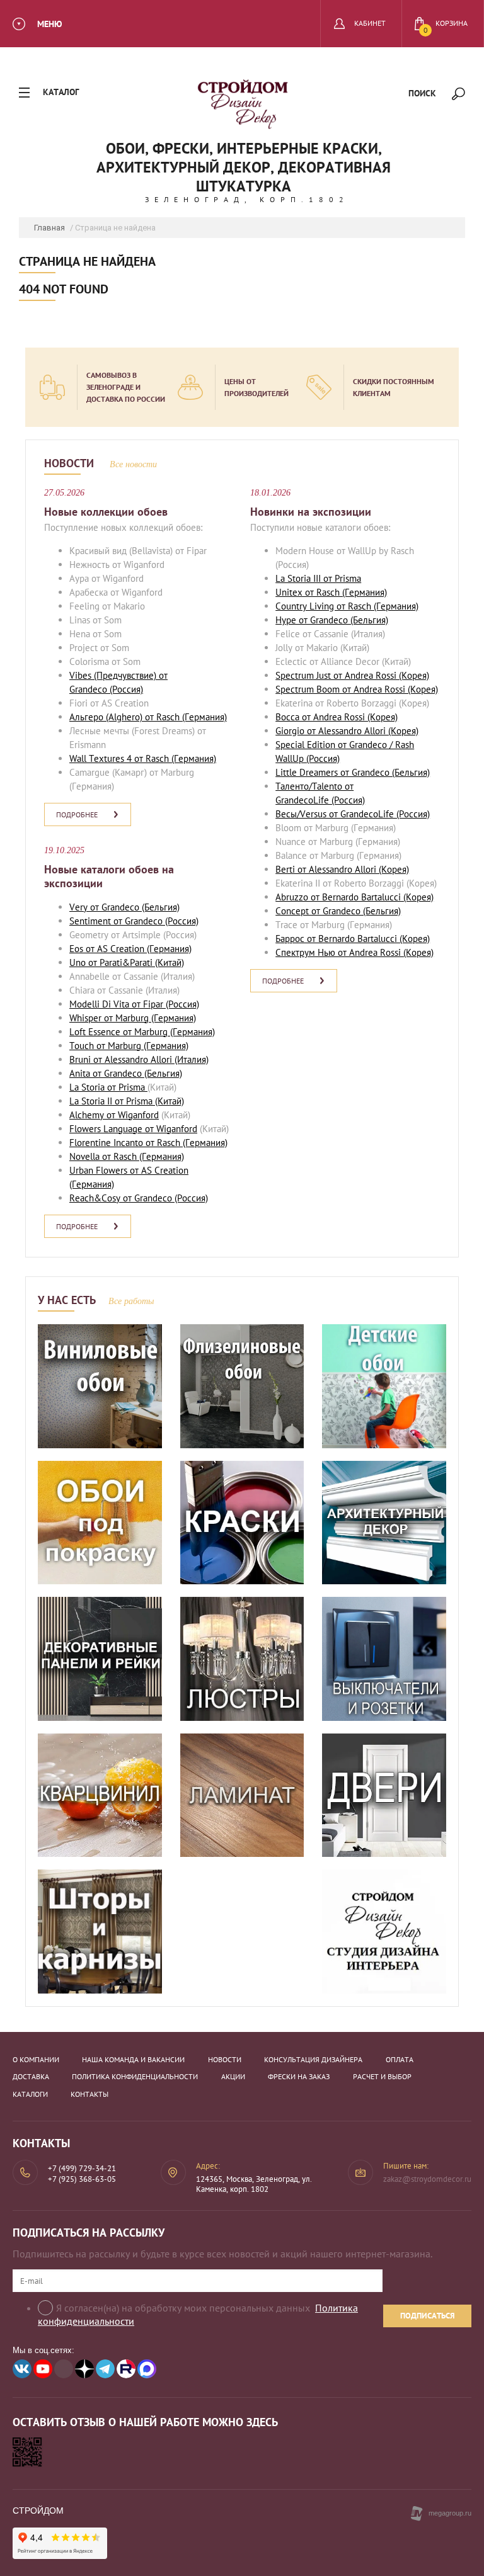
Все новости (133, 464)
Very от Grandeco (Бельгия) (124, 907)
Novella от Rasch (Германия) (127, 1156)
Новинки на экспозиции (311, 512)
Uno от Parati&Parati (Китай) (127, 962)
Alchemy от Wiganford (114, 1115)
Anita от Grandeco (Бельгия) (126, 1073)
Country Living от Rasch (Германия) (347, 606)
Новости (225, 2059)
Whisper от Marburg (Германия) (133, 1018)
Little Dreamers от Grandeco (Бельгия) (353, 772)
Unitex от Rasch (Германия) (331, 592)
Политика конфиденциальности (135, 2076)
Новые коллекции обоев (106, 512)
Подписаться (428, 2316)
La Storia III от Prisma (318, 578)
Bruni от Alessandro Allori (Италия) (139, 1059)
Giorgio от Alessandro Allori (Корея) (347, 731)
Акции (233, 2076)
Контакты (89, 2094)
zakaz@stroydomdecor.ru (427, 2179)
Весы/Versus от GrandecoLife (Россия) (353, 814)
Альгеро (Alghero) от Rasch (124, 717)
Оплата (400, 2059)
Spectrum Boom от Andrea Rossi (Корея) (357, 689)
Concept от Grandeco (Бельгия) (338, 911)
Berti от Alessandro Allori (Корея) (342, 869)
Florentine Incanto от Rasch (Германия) (148, 1143)
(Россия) (125, 689)
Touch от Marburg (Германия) (129, 1046)
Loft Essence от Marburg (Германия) (142, 1032)
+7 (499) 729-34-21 (82, 2168)
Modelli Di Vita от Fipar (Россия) (134, 1004)
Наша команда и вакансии (133, 2059)
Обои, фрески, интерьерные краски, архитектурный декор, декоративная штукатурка (244, 167)
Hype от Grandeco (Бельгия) (332, 620)
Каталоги (30, 2094)
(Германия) (203, 717)
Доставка (31, 2076)
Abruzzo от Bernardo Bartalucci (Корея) (354, 897)
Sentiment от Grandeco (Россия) (134, 921)
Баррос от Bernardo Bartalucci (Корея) (353, 939)
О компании (36, 2059)
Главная (49, 228)
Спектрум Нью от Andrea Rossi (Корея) (354, 952)
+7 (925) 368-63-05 (82, 2179)
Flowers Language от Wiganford (133, 1129)
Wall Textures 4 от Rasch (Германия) (143, 758)
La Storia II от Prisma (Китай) (127, 1101)
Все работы (131, 1301)
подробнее (77, 814)
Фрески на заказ (299, 2076)
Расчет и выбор (382, 2076)
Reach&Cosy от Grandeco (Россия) (139, 1198)
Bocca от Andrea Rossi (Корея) (337, 717)
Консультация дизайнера (313, 2059)
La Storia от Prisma (108, 1087)
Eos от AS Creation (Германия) (130, 949)
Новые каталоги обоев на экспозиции (109, 877)
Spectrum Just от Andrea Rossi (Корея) (352, 675)
